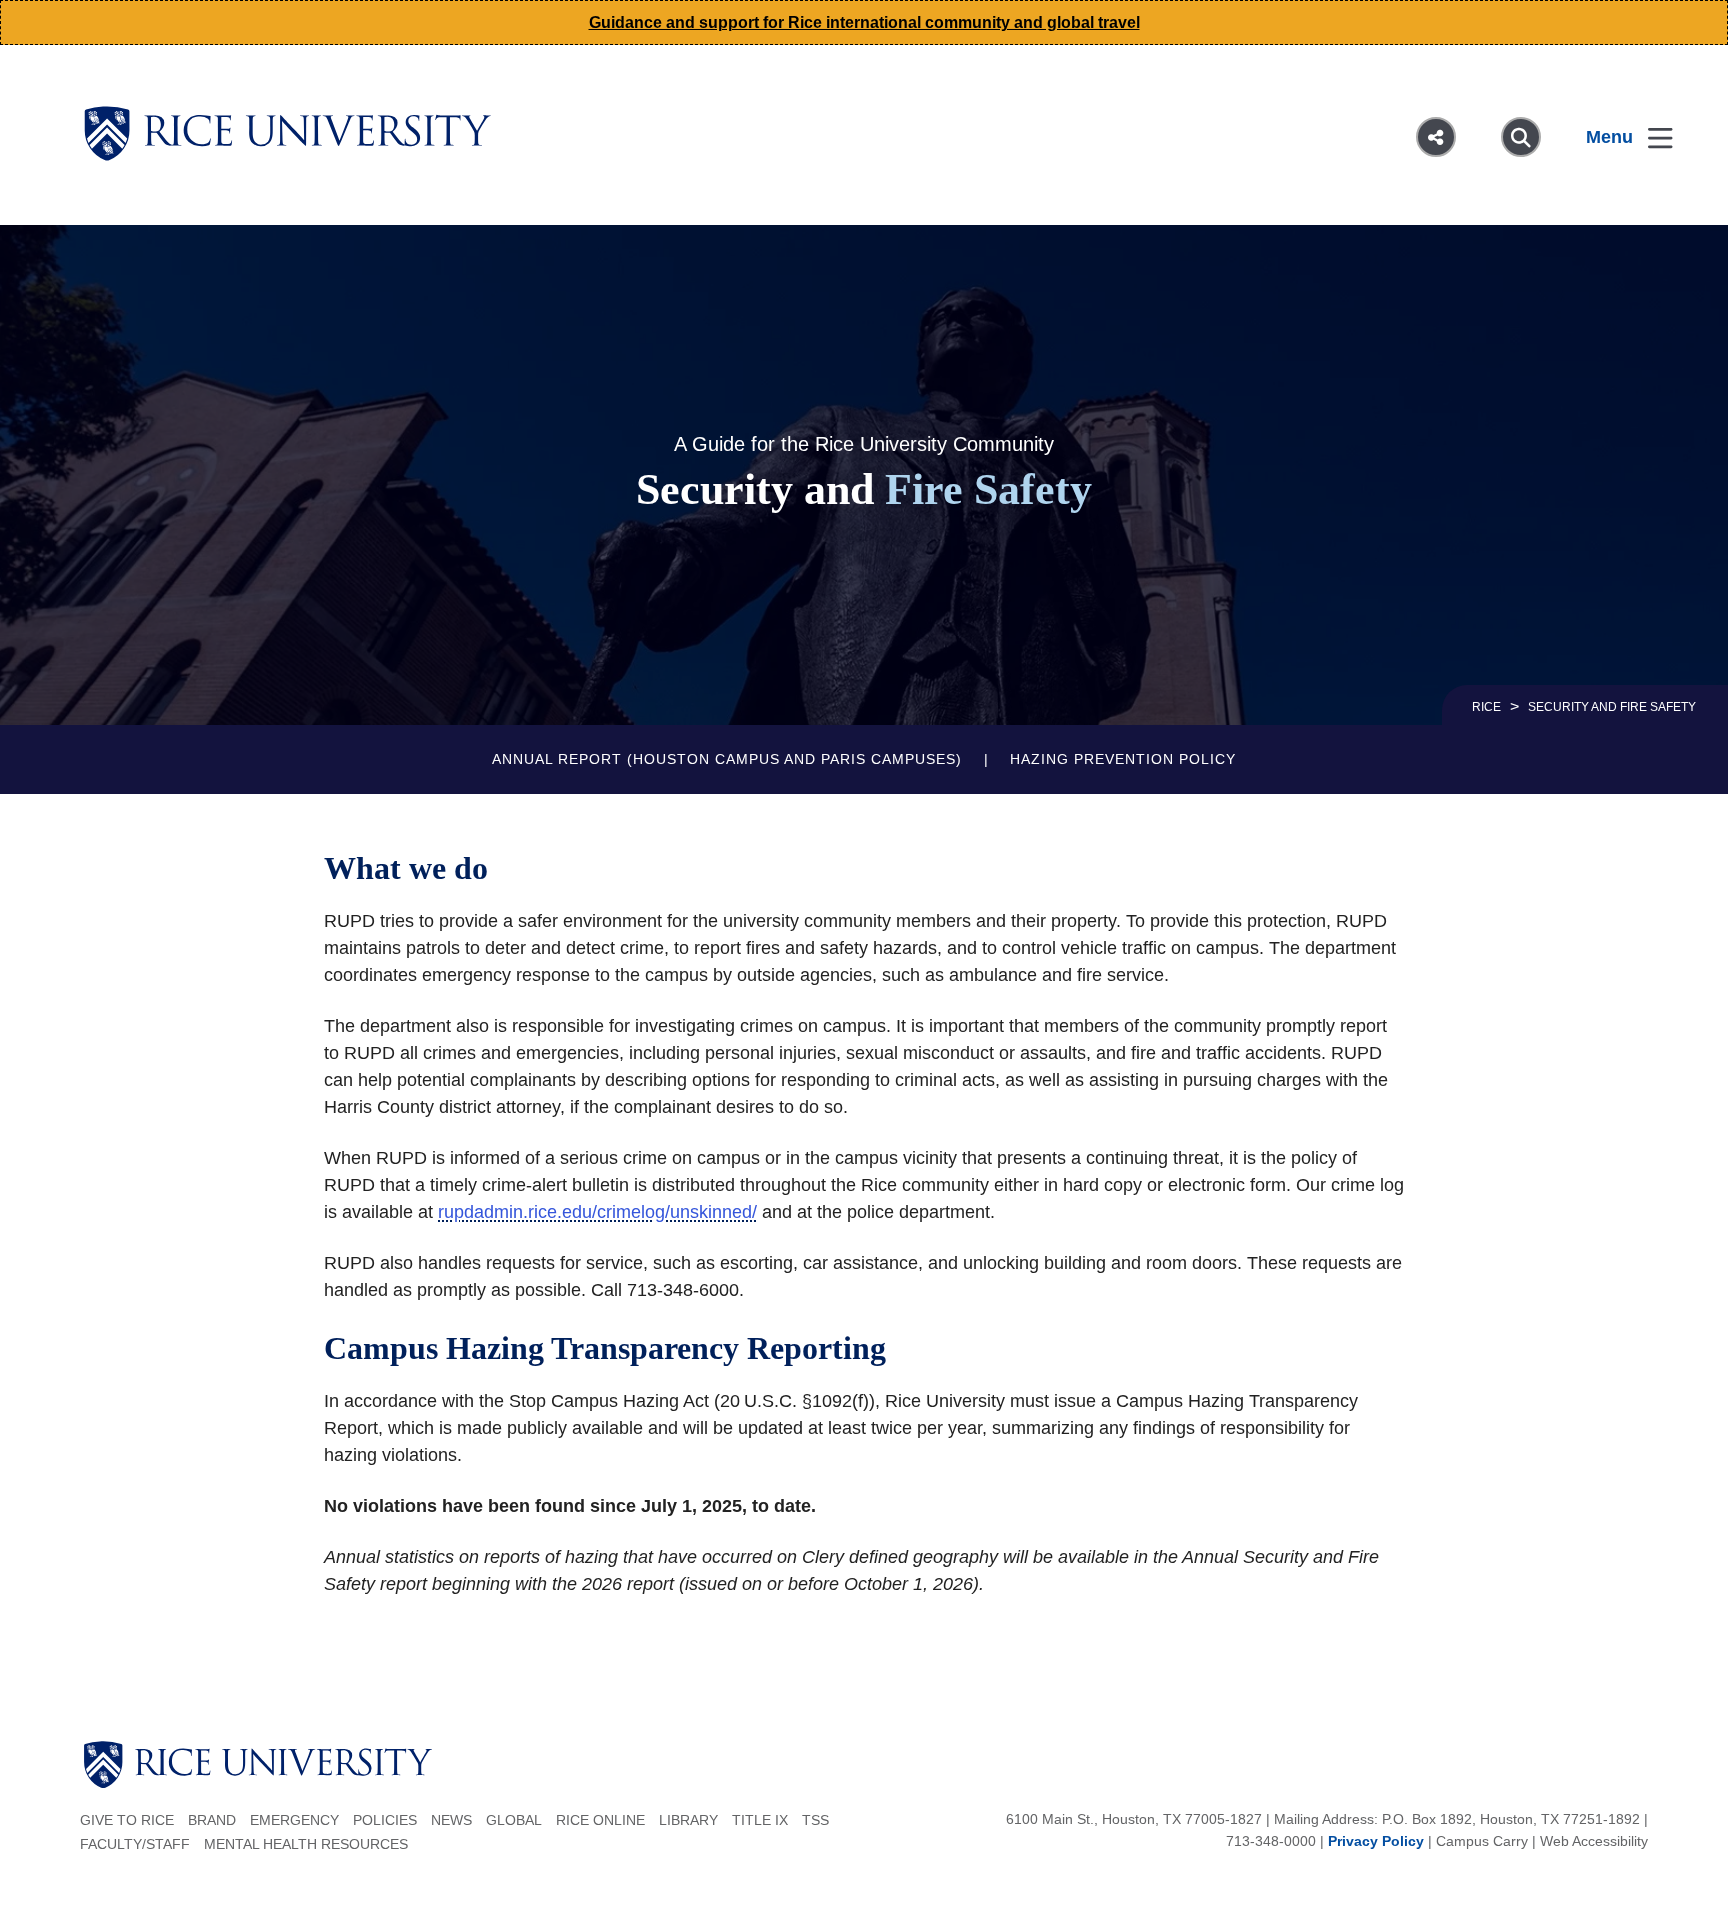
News (451, 1820)
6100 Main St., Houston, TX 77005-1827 (1134, 1819)
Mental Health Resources (306, 1844)
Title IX (760, 1820)
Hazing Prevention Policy (1123, 759)
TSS (815, 1820)
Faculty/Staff (135, 1844)
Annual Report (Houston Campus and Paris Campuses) (727, 759)
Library (688, 1820)
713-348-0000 (1271, 1841)
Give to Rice (127, 1820)
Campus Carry (1482, 1841)
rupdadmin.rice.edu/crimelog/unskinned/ (597, 1212)
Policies (385, 1820)
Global (514, 1820)
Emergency (294, 1820)
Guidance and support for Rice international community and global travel (864, 22)
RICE (1486, 707)
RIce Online (600, 1820)
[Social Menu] (1436, 137)
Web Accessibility (1594, 1841)
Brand (212, 1820)
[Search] (1521, 137)
